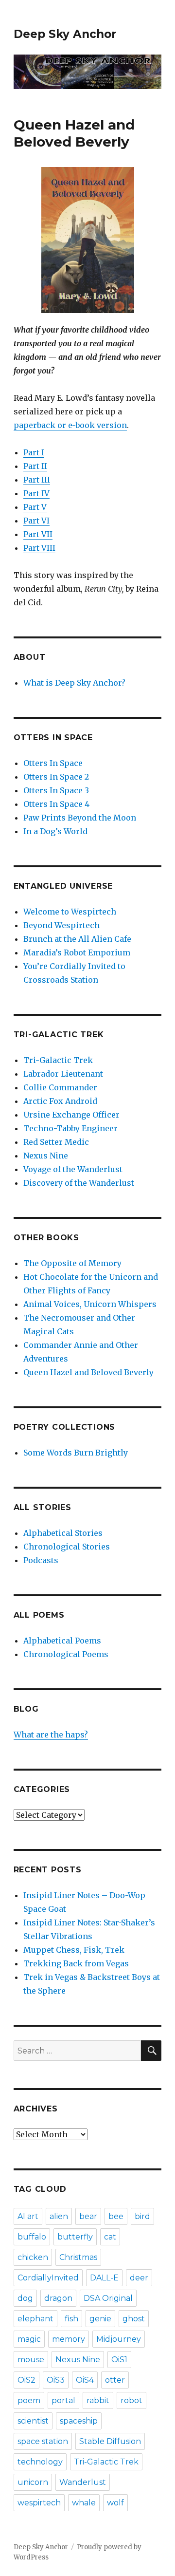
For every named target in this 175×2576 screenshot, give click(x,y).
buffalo (32, 2237)
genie (100, 2319)
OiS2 (26, 2380)
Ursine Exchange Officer (71, 1115)
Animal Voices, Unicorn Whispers (90, 1304)
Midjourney (119, 2339)
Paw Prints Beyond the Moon (80, 818)
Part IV (36, 493)
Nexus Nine (46, 1156)
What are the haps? (51, 1735)
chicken (33, 2257)
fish (71, 2319)
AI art (28, 2216)
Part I (34, 452)
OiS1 (119, 2360)
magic (29, 2339)
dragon (58, 2298)
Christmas (78, 2257)
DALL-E (104, 2278)
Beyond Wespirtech (61, 925)
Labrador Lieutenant (63, 1074)
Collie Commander (60, 1087)
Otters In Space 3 (56, 790)
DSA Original (108, 2298)
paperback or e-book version (70, 425)
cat (110, 2237)
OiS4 (85, 2380)
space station (43, 2441)
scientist (33, 2421)
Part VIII (39, 548)
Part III (37, 480)
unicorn (33, 2482)
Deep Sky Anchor (65, 34)
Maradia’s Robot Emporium (77, 952)
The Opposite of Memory (72, 1263)
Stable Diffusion (110, 2441)
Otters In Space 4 (56, 804)
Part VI (36, 521)
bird (142, 2216)
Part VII (38, 534)
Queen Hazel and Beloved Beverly (88, 1372)
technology (40, 2462)
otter (115, 2380)
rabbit (98, 2400)
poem (29, 2400)
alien (59, 2216)
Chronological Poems (66, 1654)
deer (139, 2278)
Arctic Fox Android (60, 1101)
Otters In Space (53, 763)
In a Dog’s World (55, 831)
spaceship (79, 2421)
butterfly (75, 2237)
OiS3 (56, 2380)
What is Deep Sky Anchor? (74, 683)
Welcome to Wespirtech (70, 912)
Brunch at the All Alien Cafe (77, 939)
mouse (31, 2360)
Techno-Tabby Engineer (70, 1128)
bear (88, 2216)
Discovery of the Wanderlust (79, 1183)
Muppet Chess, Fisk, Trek (74, 1950)
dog (25, 2298)
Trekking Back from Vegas (76, 1963)
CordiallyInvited (48, 2278)
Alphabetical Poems (62, 1641)
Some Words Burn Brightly (76, 1453)
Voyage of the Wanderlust (73, 1169)
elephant (35, 2319)
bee (116, 2216)
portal (63, 2400)
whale (84, 2503)
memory (69, 2339)
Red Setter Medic (56, 1142)
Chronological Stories (67, 1547)
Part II (35, 466)
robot (131, 2400)
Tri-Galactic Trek (58, 1060)
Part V (35, 507)
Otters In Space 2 (56, 777)
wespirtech (39, 2503)
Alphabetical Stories (63, 1533)
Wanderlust (83, 2482)
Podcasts (41, 1560)
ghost (134, 2319)
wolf (115, 2503)
